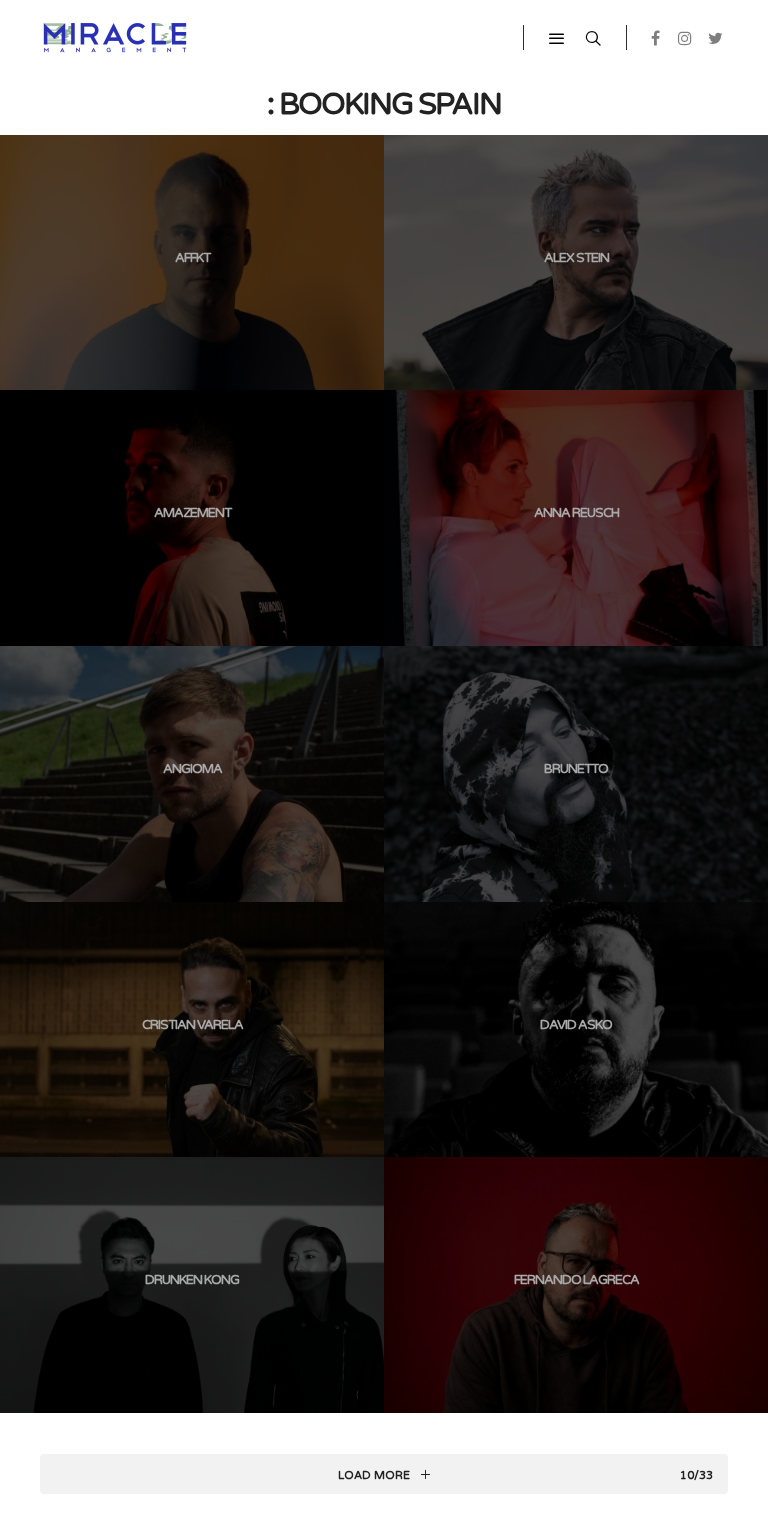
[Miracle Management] (115, 37)
